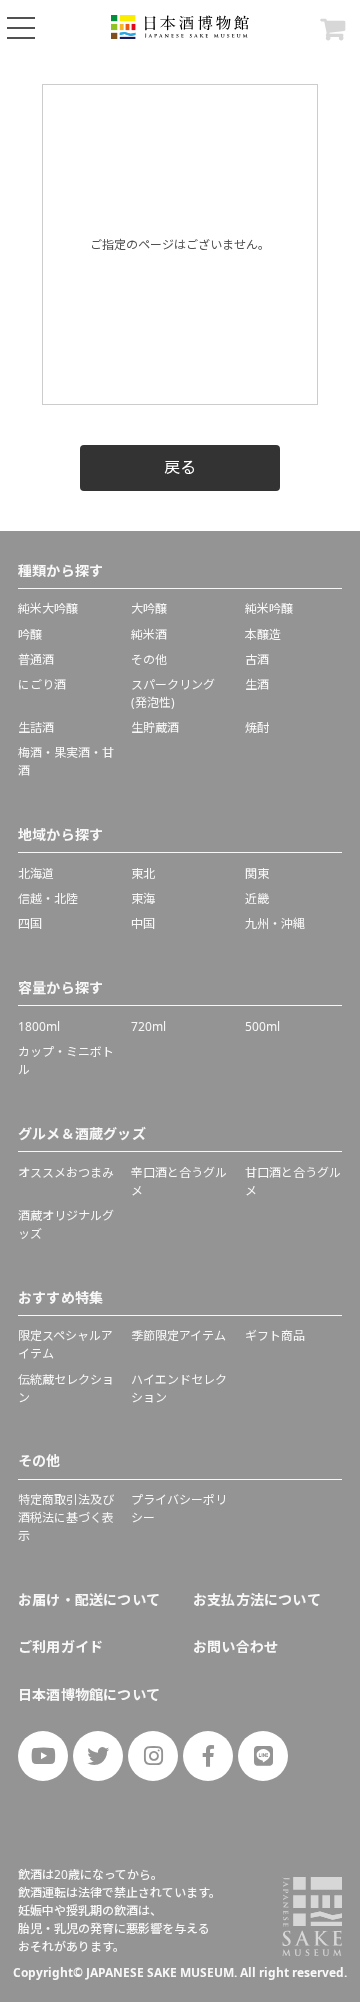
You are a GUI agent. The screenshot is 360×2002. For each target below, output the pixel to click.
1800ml (39, 1026)
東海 (143, 898)
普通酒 (36, 659)
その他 (149, 659)
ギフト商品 (275, 1335)
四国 (30, 923)
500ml (262, 1026)
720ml (148, 1026)
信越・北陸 (48, 898)
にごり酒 (42, 684)
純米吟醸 (269, 608)
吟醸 (30, 634)
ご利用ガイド (60, 1646)
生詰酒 (36, 727)
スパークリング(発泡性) (173, 693)
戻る (180, 467)
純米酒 (149, 634)
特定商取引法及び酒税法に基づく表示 (66, 1517)
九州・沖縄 (275, 923)
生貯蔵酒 (155, 727)
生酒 (257, 684)
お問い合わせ (235, 1646)
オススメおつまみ (66, 1172)
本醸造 (263, 634)
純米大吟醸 (48, 608)
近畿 (257, 898)
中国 (143, 923)
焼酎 (257, 727)
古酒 (257, 659)
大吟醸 (149, 608)
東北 (143, 873)
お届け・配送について (89, 1599)
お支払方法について (257, 1599)
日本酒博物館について (89, 1694)
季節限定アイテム (178, 1335)
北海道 (36, 873)
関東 (257, 873)
